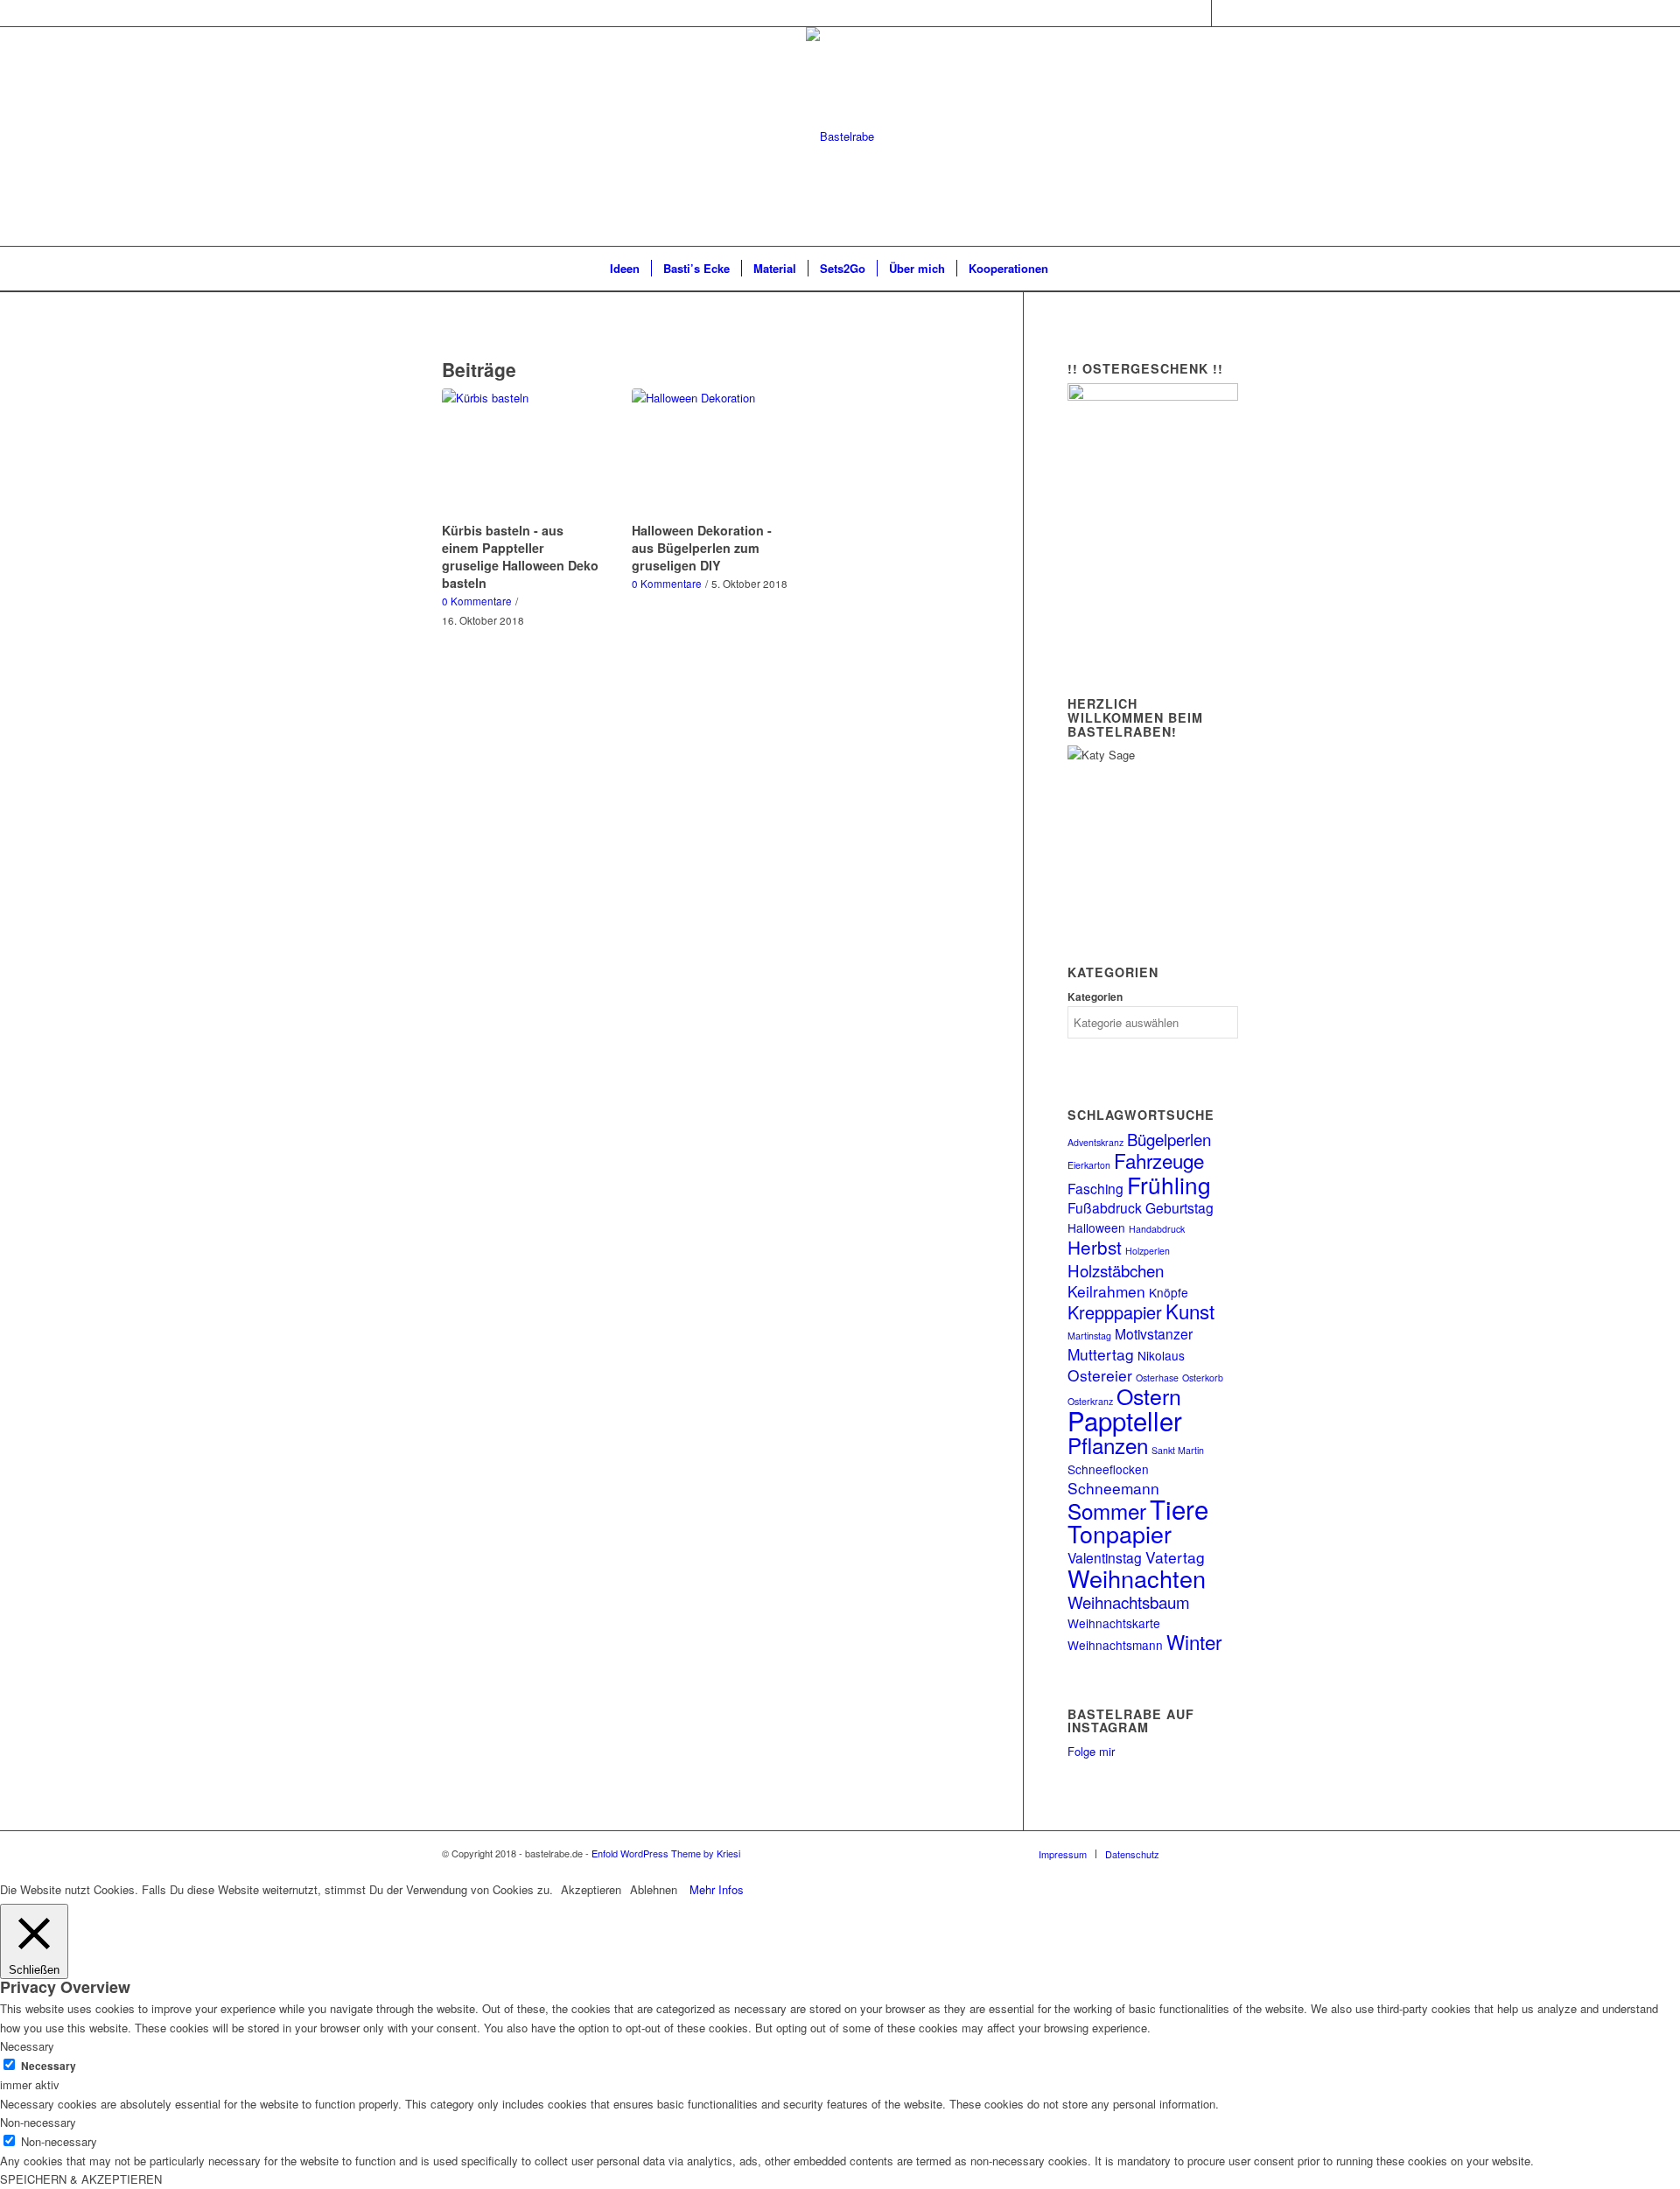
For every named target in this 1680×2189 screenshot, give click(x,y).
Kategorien (1095, 997)
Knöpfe (1169, 1292)
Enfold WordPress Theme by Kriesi (666, 1853)
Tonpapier (1120, 1533)
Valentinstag (1105, 1557)
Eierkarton (1089, 1165)
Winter (1194, 1641)
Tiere (1179, 1508)
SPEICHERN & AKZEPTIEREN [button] (81, 2179)
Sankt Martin (1178, 1450)
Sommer (1107, 1511)
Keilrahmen (1106, 1291)
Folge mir (1091, 1751)
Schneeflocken (1108, 1469)
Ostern (1149, 1395)
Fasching (1095, 1188)
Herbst (1095, 1247)
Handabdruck (1157, 1229)
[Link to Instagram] (1198, 13)
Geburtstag (1179, 1207)
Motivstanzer (1154, 1333)
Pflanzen (1108, 1445)
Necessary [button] (27, 2046)
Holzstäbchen (1116, 1270)
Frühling (1169, 1184)
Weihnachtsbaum (1129, 1602)
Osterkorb (1203, 1378)
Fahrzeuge (1159, 1160)
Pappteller (1125, 1420)
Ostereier (1100, 1375)
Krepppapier (1115, 1312)
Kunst (1190, 1311)
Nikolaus (1161, 1355)
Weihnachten (1137, 1578)
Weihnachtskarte (1114, 1623)
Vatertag (1175, 1557)
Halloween (1096, 1227)
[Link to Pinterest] (1225, 13)
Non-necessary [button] (38, 2122)
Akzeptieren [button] (591, 1889)
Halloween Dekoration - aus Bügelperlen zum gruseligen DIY (702, 548)
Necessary (49, 2066)
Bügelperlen (1169, 1139)
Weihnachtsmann (1115, 1645)
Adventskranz (1095, 1142)
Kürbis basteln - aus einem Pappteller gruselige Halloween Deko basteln (520, 556)
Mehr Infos (717, 1889)
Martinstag (1089, 1336)
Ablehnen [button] (654, 1889)
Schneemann (1113, 1488)
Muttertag (1101, 1354)
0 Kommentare (477, 601)
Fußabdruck (1105, 1207)
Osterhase (1157, 1378)
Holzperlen (1148, 1251)
